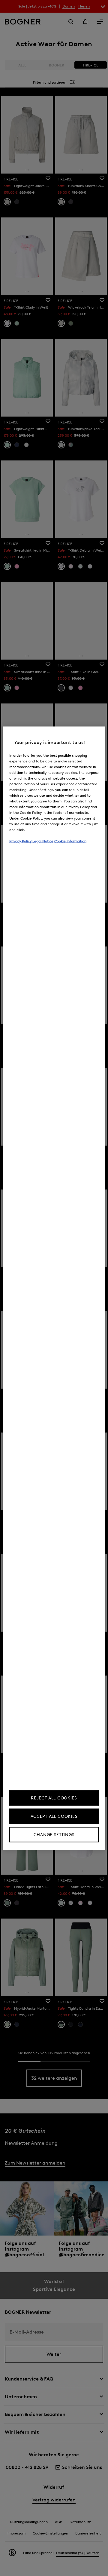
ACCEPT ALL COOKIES (54, 1816)
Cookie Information (70, 841)
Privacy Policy (20, 841)
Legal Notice (43, 841)
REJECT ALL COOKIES (54, 1798)
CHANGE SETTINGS (54, 1834)
